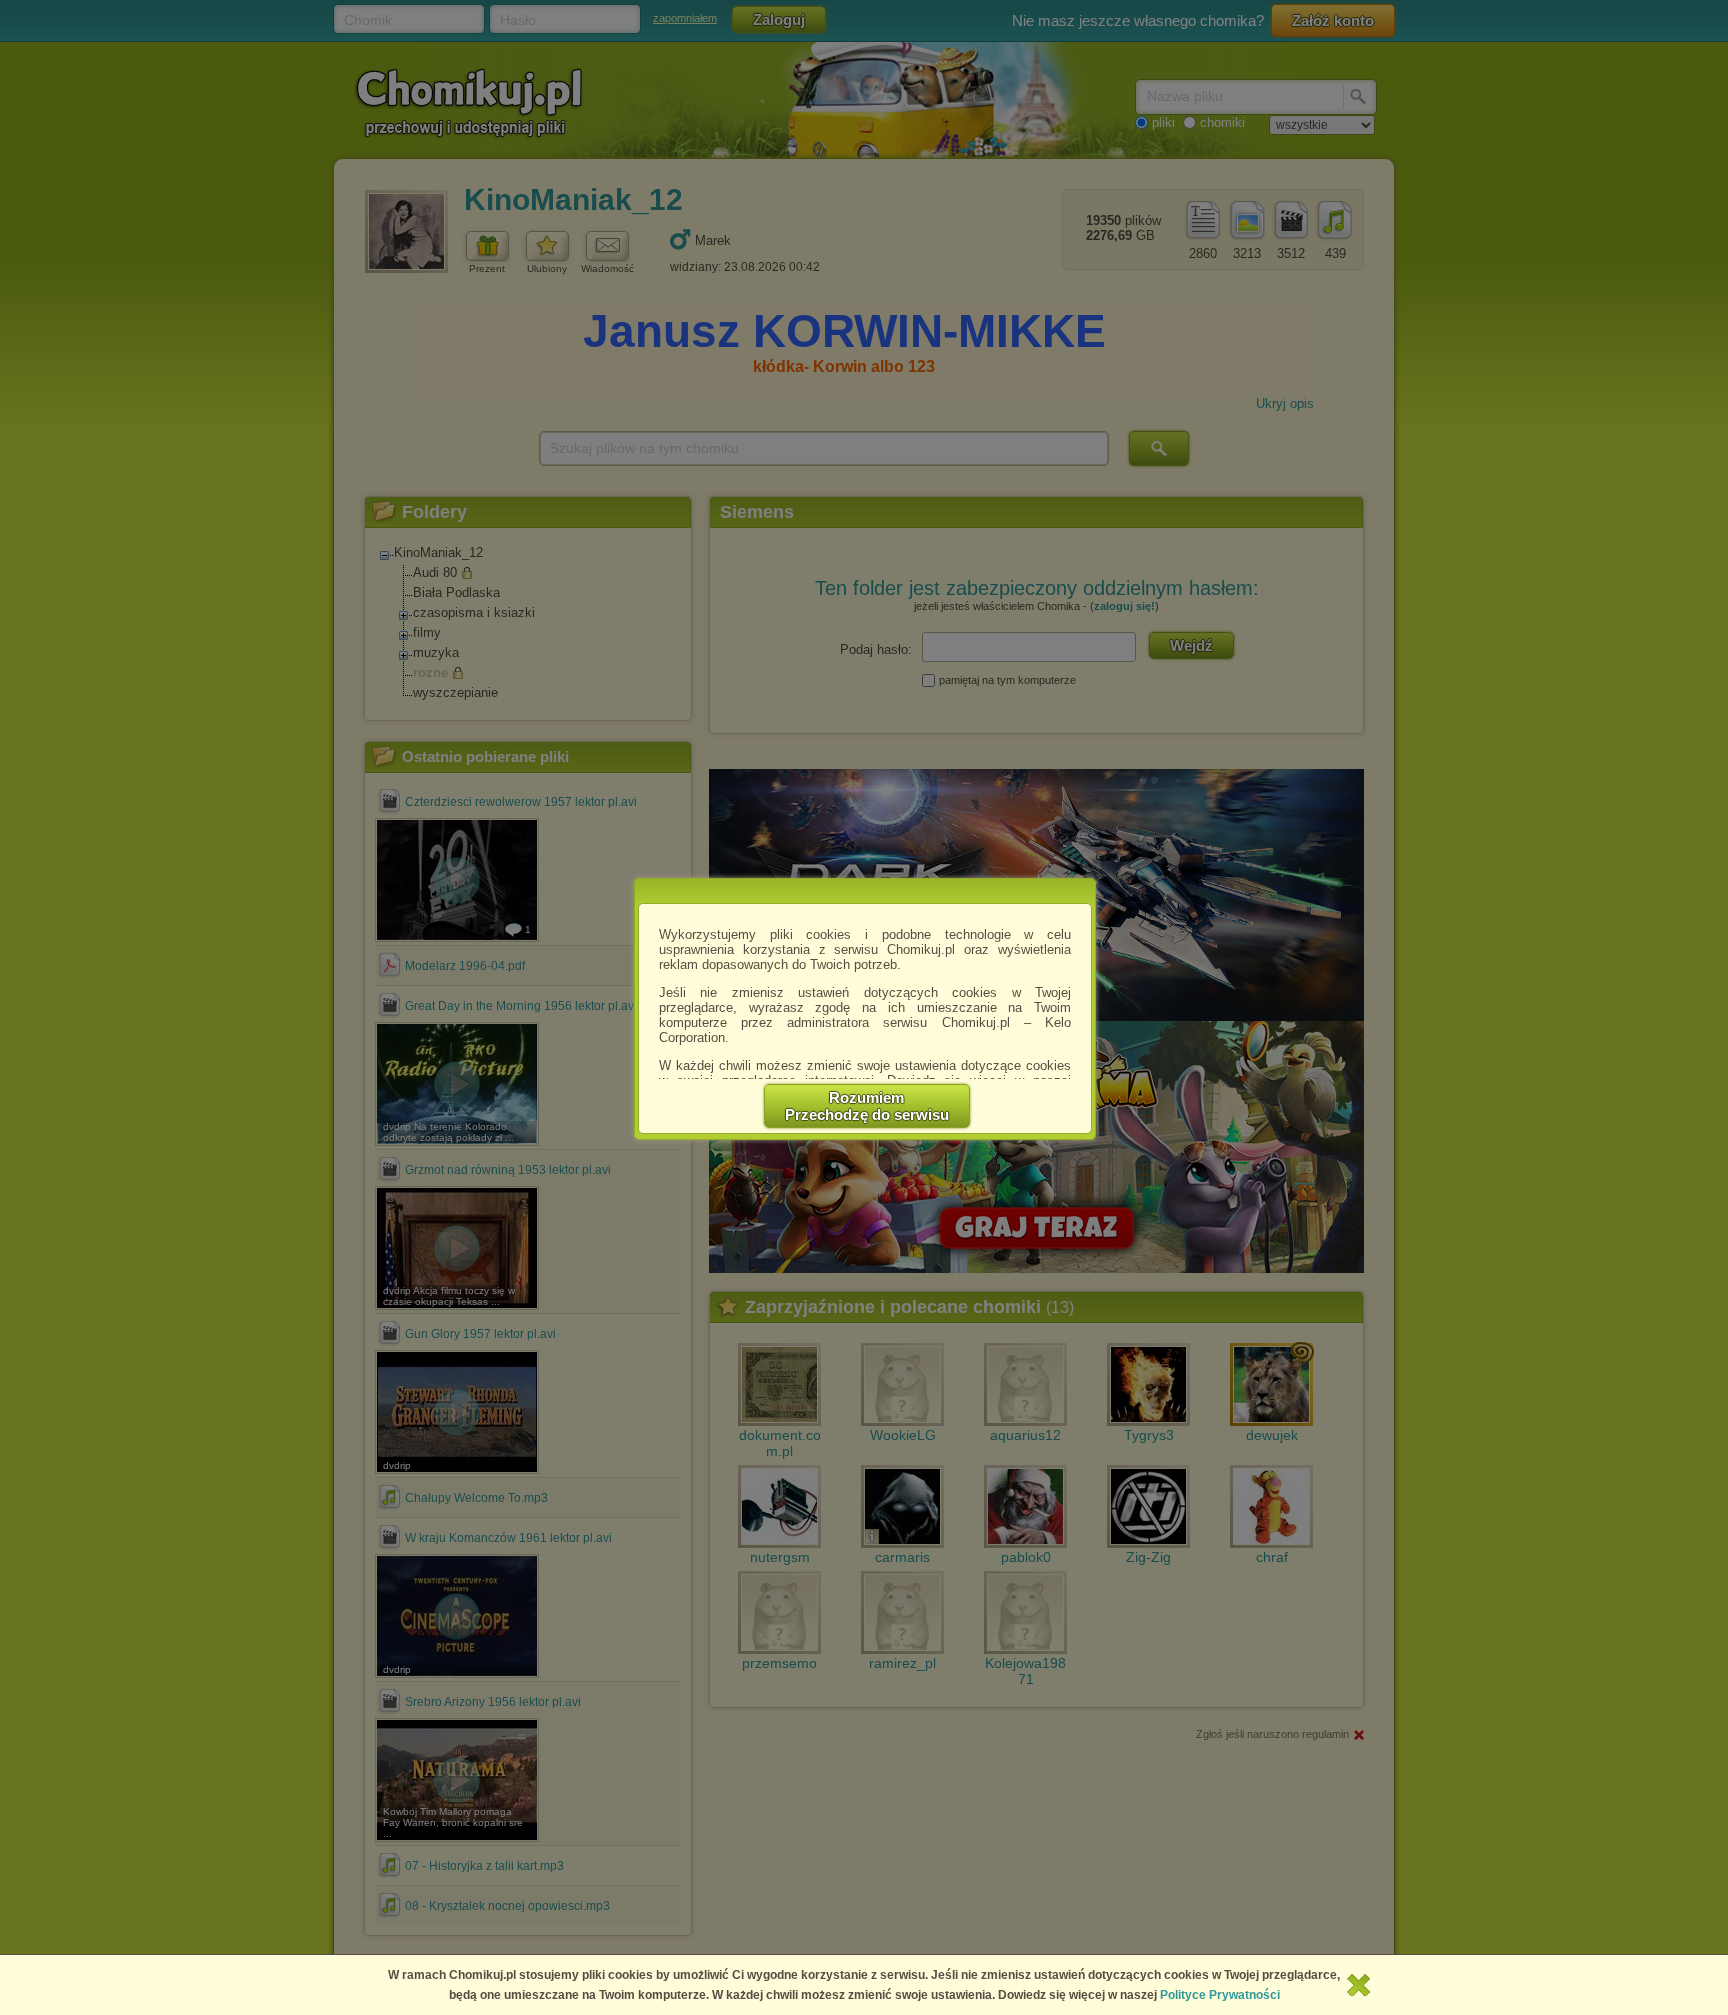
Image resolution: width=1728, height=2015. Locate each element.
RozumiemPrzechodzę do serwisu (867, 1106)
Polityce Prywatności (1220, 1995)
